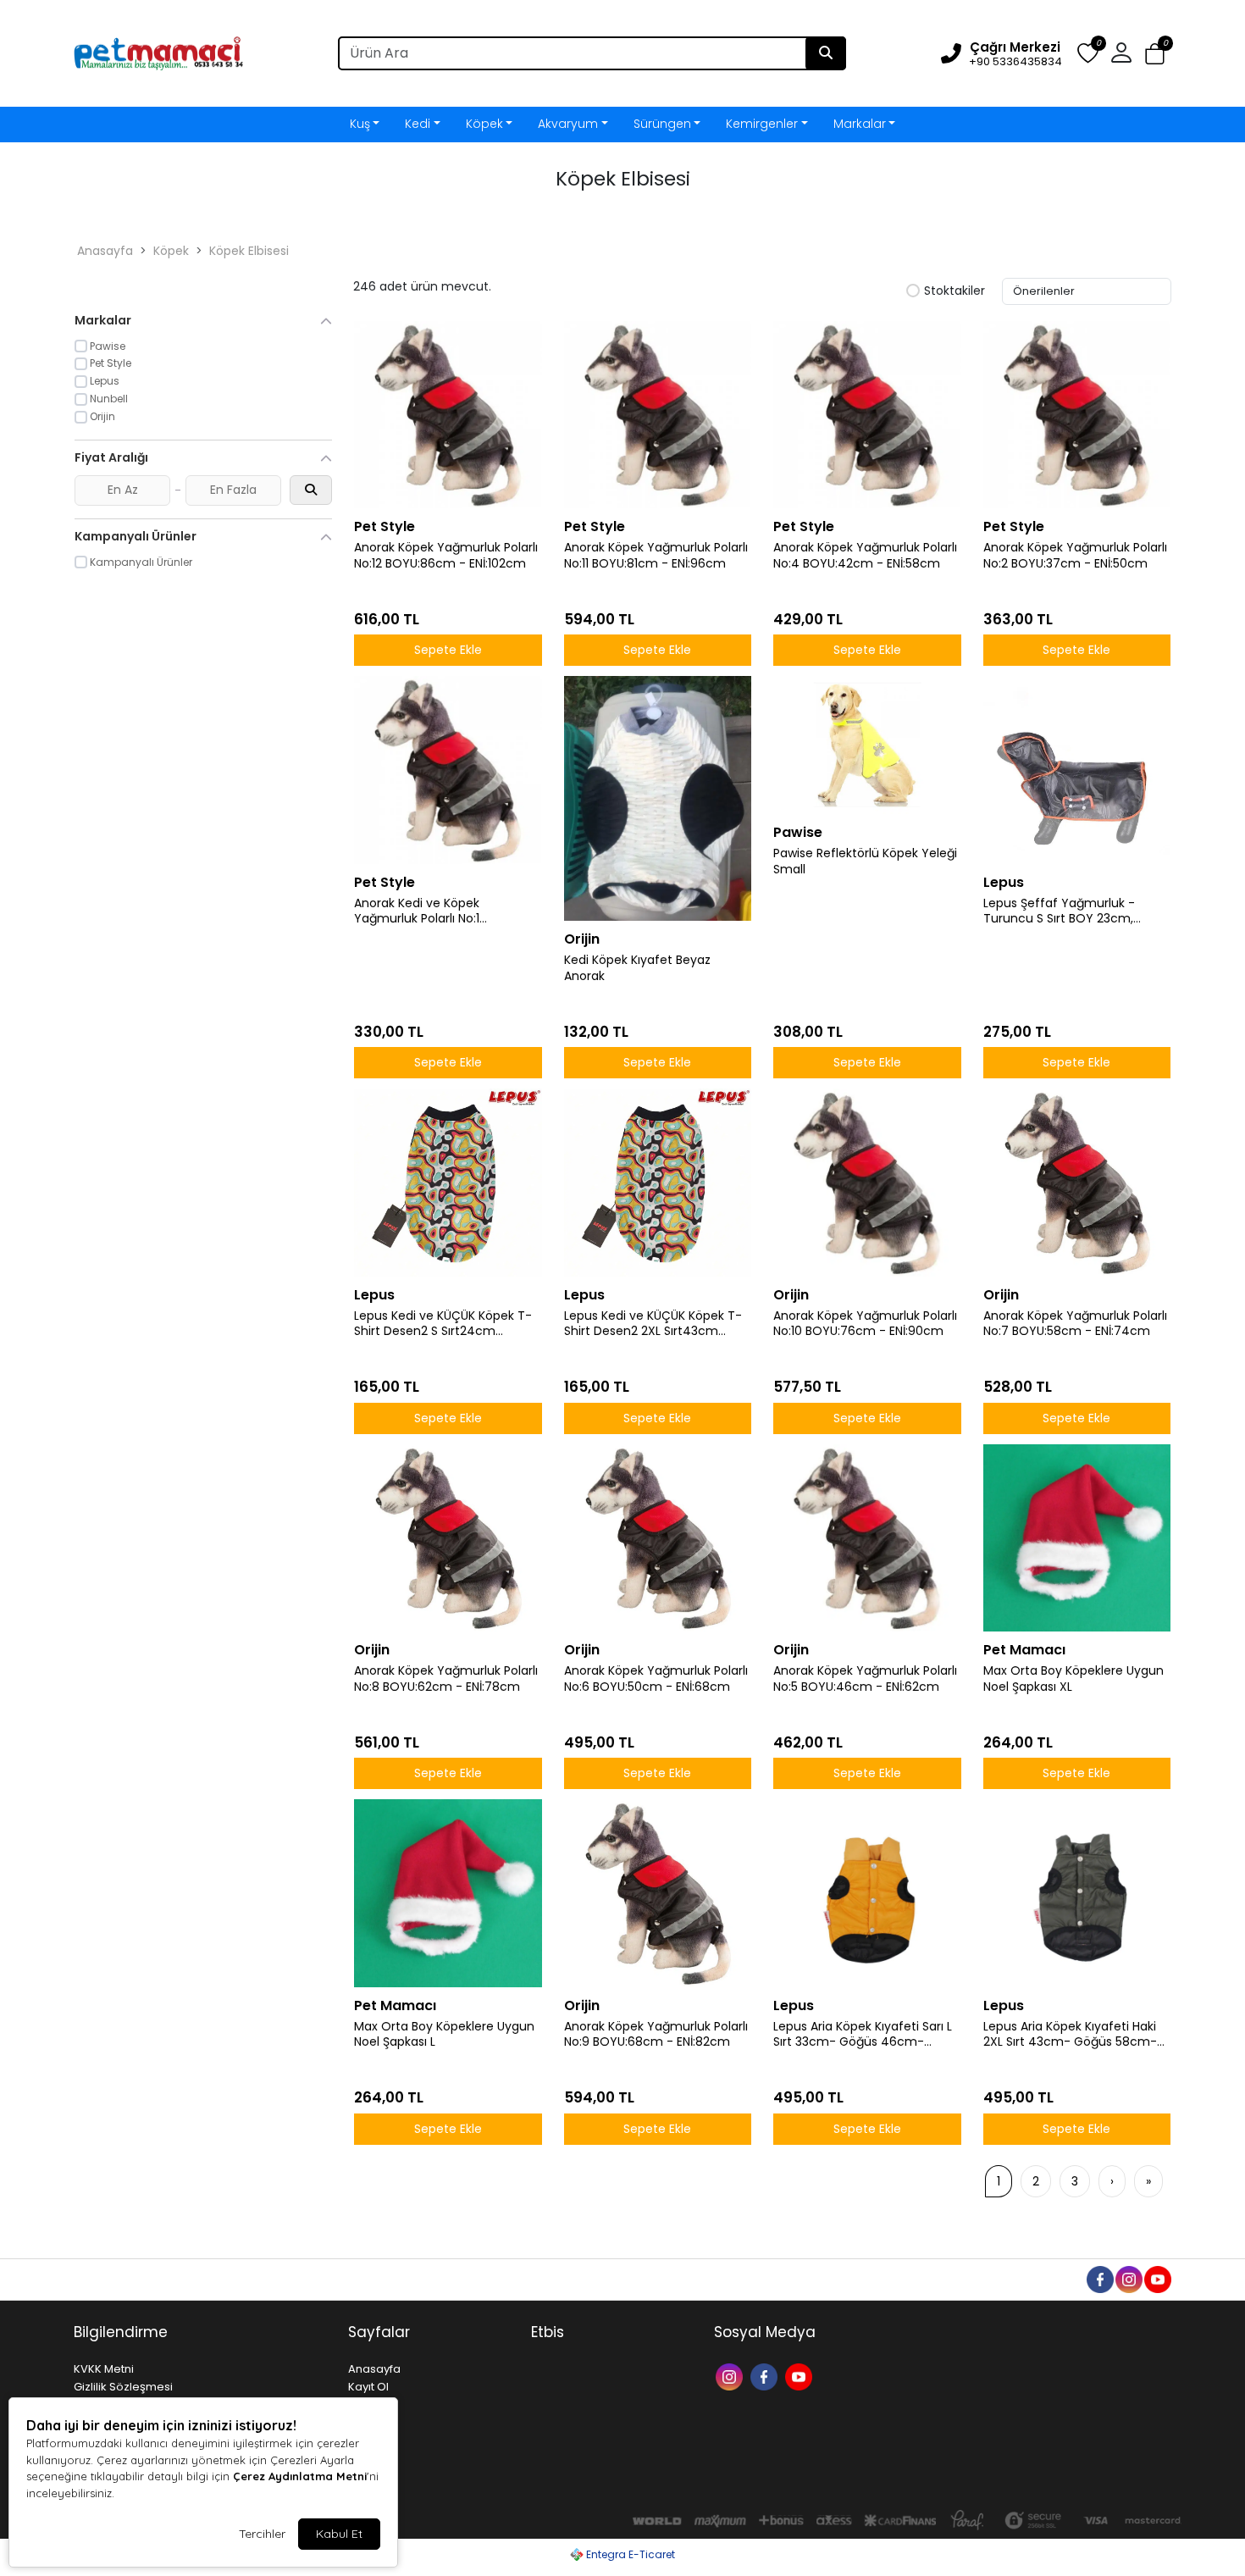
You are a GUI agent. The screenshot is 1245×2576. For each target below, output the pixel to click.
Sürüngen (662, 124)
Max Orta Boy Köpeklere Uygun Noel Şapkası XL (1073, 1679)
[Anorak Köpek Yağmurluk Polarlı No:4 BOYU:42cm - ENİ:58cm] (867, 415)
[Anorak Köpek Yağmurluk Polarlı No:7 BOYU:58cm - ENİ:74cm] (1077, 1183)
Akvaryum (568, 124)
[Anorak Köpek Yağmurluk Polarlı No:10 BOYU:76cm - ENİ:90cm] (867, 1183)
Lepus (1004, 882)
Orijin (582, 939)
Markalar (860, 124)
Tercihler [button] (262, 2534)
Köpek (484, 124)
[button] (1155, 54)
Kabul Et (339, 2534)
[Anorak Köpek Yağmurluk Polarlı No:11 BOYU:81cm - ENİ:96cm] (658, 415)
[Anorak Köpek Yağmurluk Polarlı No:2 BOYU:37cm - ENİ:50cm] (1077, 415)
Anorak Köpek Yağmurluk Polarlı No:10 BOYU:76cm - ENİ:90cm (865, 1324)
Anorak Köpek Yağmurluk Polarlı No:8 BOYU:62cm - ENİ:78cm (446, 1679)
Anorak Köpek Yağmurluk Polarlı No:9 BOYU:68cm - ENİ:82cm (656, 2035)
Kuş (360, 124)
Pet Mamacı (1024, 1650)
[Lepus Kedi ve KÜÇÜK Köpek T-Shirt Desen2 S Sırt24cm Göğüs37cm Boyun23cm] (448, 1183)
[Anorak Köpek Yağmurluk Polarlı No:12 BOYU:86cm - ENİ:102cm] (448, 415)
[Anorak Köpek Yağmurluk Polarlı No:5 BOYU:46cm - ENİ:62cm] (867, 1538)
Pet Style (385, 526)
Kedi (418, 124)
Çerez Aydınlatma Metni (300, 2476)
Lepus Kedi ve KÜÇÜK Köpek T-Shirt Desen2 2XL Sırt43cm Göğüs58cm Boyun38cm (653, 1324)
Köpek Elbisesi (249, 251)
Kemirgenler (762, 124)
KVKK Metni (104, 2369)
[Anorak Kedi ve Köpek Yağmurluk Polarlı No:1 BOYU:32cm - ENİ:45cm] (448, 770)
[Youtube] (801, 2376)
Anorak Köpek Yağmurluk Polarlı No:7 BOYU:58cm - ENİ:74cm (1075, 1324)
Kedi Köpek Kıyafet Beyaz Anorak (637, 968)
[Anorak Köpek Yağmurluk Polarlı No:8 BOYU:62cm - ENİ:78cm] (448, 1538)
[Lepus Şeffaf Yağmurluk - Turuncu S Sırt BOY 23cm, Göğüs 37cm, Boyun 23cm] (1077, 770)
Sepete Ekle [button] (448, 650)
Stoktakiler (955, 291)
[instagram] (1128, 2278)
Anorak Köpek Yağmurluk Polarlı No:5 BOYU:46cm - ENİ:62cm (865, 1679)
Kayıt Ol (368, 2387)
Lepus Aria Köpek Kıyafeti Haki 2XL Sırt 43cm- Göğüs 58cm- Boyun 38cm (1070, 2035)
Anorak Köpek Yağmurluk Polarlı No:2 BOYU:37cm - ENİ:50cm (1075, 556)
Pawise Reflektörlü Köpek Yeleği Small (865, 861)
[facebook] (1099, 2278)
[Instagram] (731, 2376)
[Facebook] (766, 2376)
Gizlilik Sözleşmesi (123, 2387)
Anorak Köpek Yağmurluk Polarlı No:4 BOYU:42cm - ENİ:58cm (865, 556)
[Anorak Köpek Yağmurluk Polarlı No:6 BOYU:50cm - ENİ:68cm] (658, 1538)
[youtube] (1157, 2278)
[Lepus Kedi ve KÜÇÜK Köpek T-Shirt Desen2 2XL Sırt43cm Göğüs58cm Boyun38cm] (658, 1183)
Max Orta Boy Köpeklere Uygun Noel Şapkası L (444, 2035)
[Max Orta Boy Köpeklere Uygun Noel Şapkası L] (448, 1893)
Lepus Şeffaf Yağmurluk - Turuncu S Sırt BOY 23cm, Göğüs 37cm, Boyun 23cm (1061, 911)
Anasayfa (105, 251)
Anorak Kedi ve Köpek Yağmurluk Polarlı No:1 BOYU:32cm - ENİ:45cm (422, 911)
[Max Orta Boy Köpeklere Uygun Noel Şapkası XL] (1077, 1538)
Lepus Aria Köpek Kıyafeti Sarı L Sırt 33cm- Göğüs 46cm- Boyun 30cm (863, 2035)
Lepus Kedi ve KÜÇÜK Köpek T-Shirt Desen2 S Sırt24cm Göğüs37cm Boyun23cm (443, 1324)
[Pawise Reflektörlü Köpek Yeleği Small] (867, 745)
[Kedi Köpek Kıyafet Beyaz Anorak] (658, 798)
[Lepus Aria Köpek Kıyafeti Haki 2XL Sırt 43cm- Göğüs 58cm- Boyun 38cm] (1077, 1893)
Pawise (798, 832)
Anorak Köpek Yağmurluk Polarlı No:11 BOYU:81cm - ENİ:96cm (656, 556)
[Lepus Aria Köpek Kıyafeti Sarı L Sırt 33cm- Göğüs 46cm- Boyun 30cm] (867, 1893)
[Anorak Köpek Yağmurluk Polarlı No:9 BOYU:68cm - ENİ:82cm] (658, 1893)
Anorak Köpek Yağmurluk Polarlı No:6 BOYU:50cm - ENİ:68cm (656, 1679)
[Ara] (826, 53)
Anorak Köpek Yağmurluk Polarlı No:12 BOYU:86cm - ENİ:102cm (446, 556)
